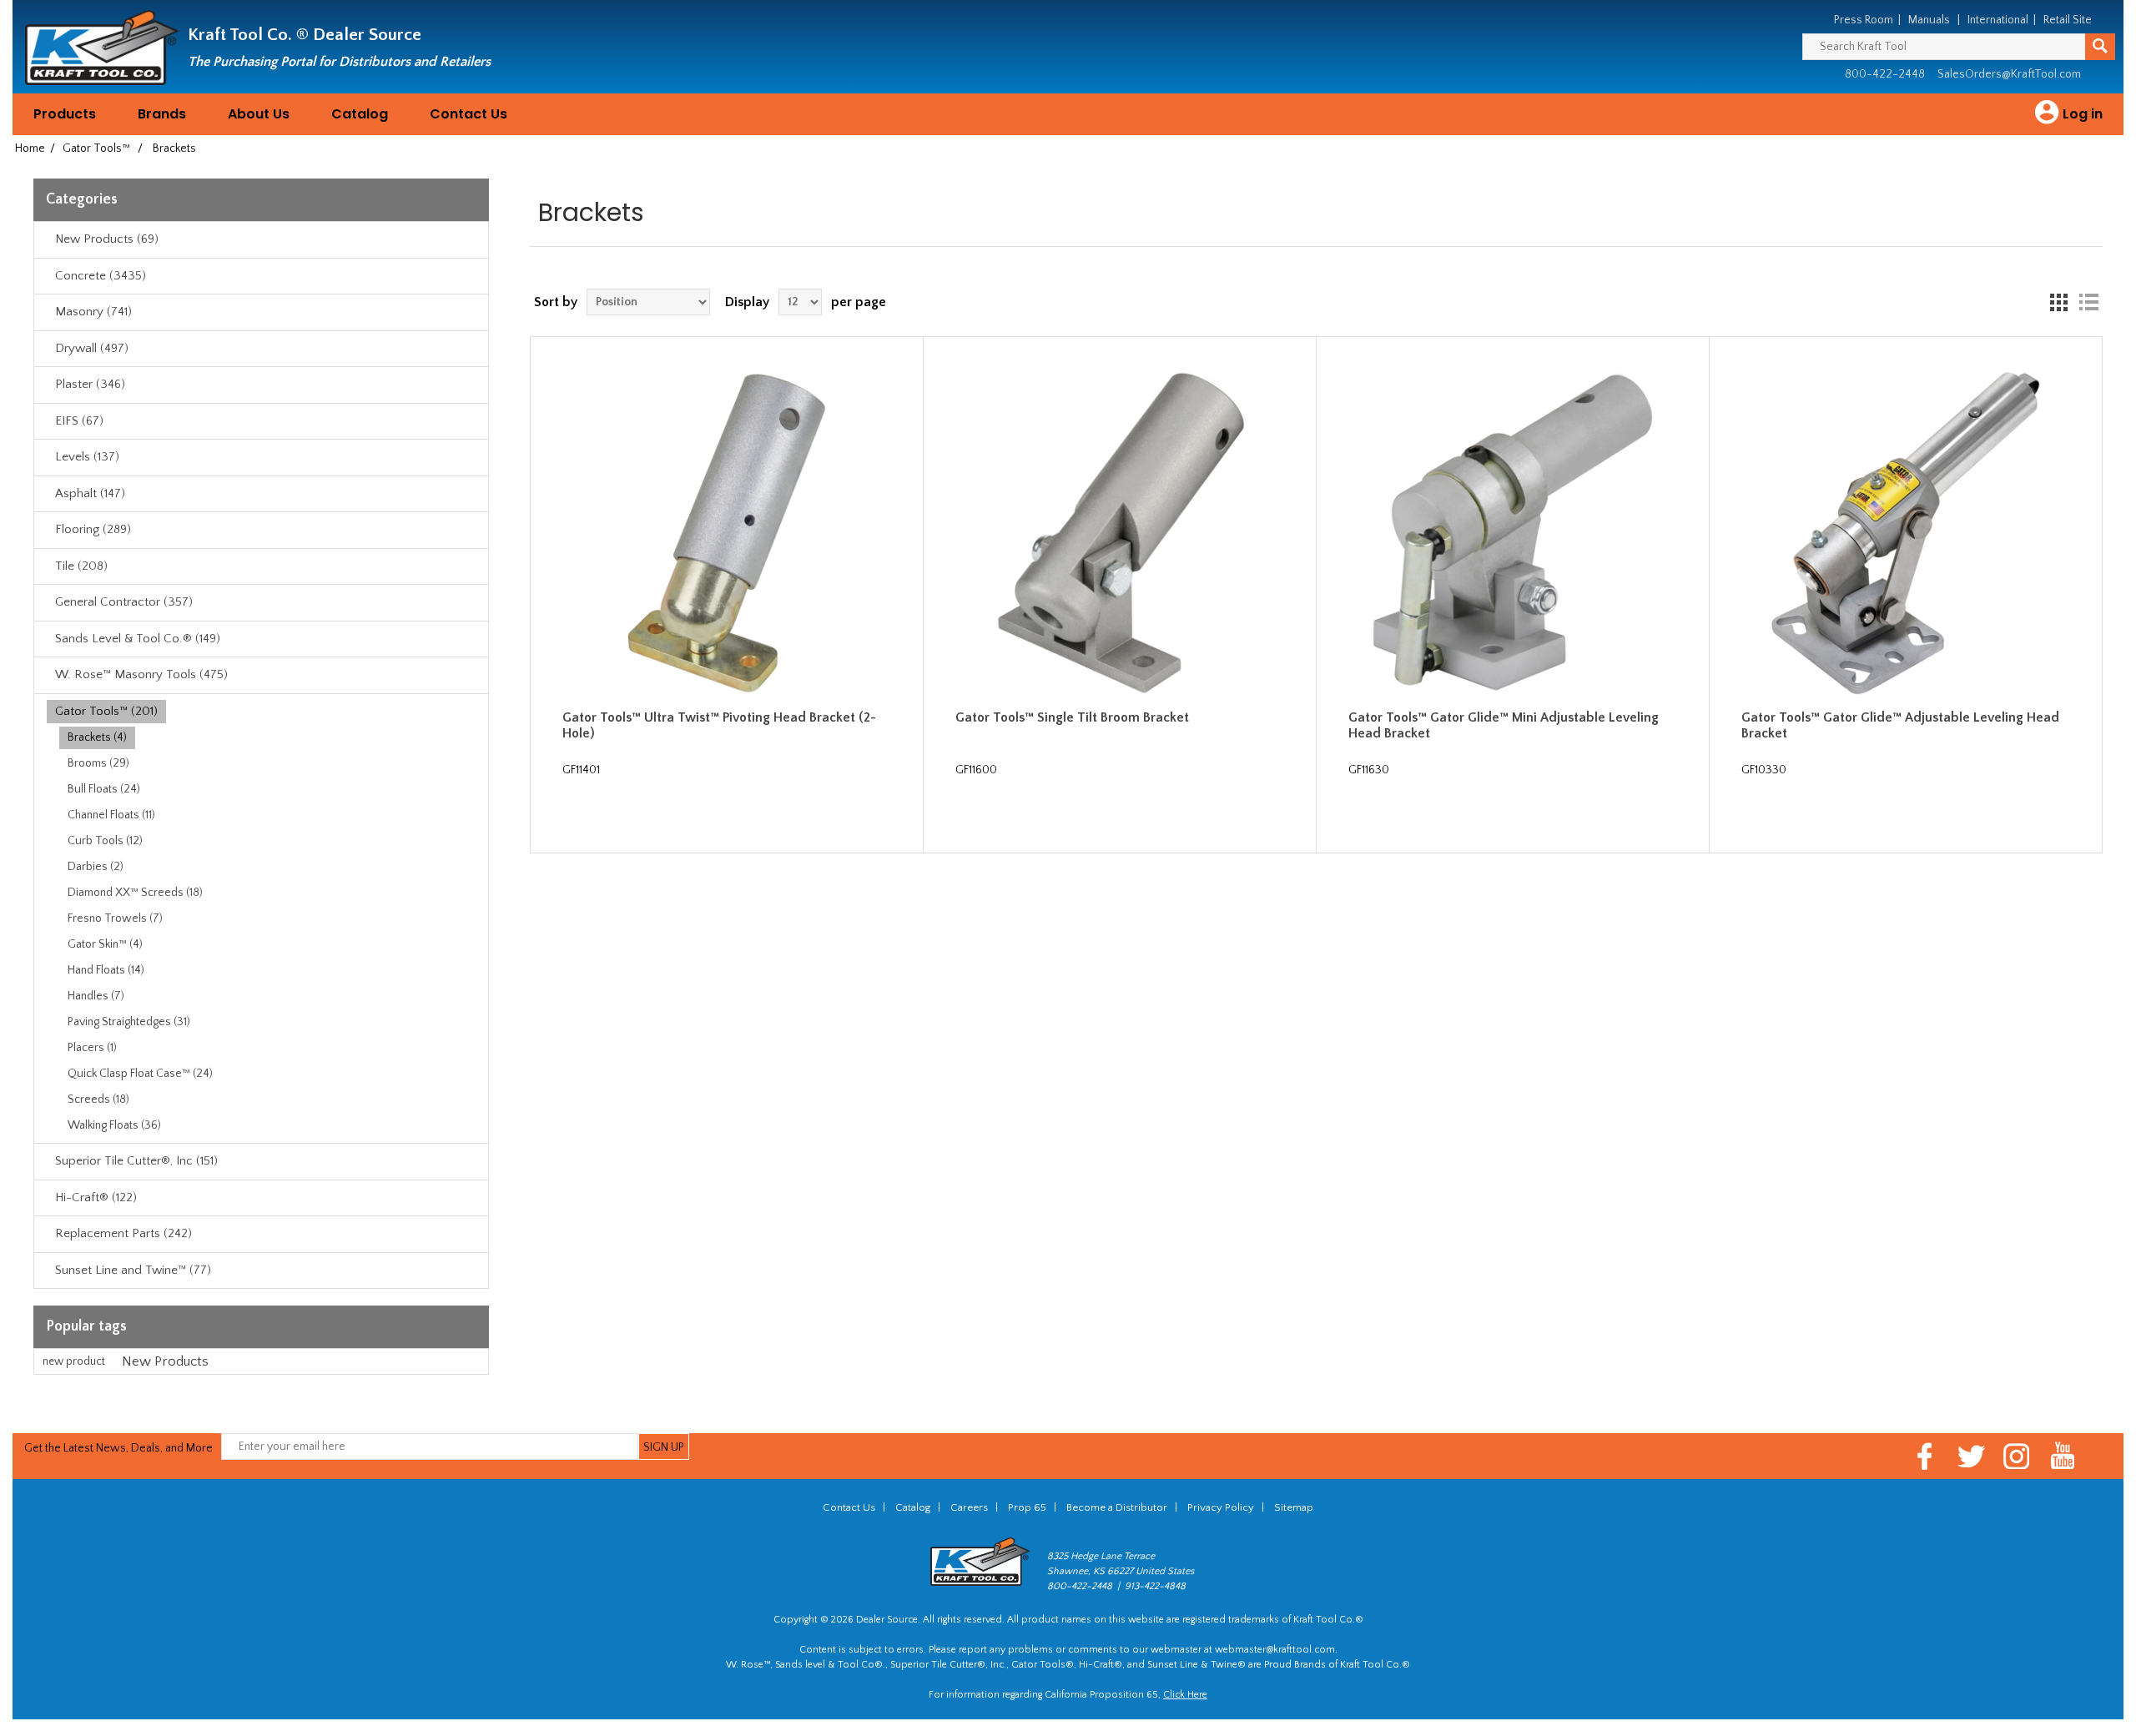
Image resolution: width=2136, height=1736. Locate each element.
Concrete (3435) (101, 276)
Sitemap (1294, 1507)
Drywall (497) (92, 348)
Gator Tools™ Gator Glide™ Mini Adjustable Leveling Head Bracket (1504, 725)
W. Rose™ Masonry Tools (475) (141, 674)
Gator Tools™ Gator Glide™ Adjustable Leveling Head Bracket (1900, 725)
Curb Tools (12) (105, 841)
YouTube (2063, 1456)
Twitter (1971, 1456)
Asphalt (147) (90, 493)
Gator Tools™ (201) (106, 711)
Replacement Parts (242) (123, 1233)
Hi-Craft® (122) (96, 1198)
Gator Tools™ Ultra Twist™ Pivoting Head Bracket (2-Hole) (719, 725)
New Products (165, 1361)
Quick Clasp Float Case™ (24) (140, 1074)
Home (30, 148)
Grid (2058, 302)
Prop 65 (1027, 1507)
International (1998, 20)
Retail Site (2068, 20)
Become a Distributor (1117, 1507)
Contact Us (469, 114)
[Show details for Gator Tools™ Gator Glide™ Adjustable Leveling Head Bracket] (1906, 533)
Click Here (1185, 1695)
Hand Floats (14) (106, 970)
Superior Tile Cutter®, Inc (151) (136, 1161)
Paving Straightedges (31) (129, 1022)
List (2088, 302)
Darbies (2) (96, 867)
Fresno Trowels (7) (115, 918)
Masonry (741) (93, 312)
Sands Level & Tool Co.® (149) (138, 639)
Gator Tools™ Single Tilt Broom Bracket (1072, 717)
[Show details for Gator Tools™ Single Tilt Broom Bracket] (1120, 533)
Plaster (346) (90, 384)
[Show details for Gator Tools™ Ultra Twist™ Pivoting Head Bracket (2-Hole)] (727, 533)
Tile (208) (81, 566)
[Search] (2100, 47)
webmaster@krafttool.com (1275, 1650)
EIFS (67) (79, 421)
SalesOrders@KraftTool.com (2009, 74)
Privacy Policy (1221, 1507)
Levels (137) (87, 457)
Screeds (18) (98, 1099)
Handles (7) (96, 996)
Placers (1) (92, 1048)
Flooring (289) (93, 529)
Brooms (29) (98, 763)
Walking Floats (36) (114, 1125)
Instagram (2017, 1456)
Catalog (360, 114)
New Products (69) (107, 239)
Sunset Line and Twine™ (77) (133, 1270)
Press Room (1864, 20)
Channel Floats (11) (111, 815)
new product (74, 1361)
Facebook (1925, 1456)
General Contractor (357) (124, 602)
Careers (969, 1507)
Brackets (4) (97, 737)
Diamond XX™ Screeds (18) (135, 893)
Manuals (1929, 20)
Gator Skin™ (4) (105, 944)
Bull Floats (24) (104, 789)
